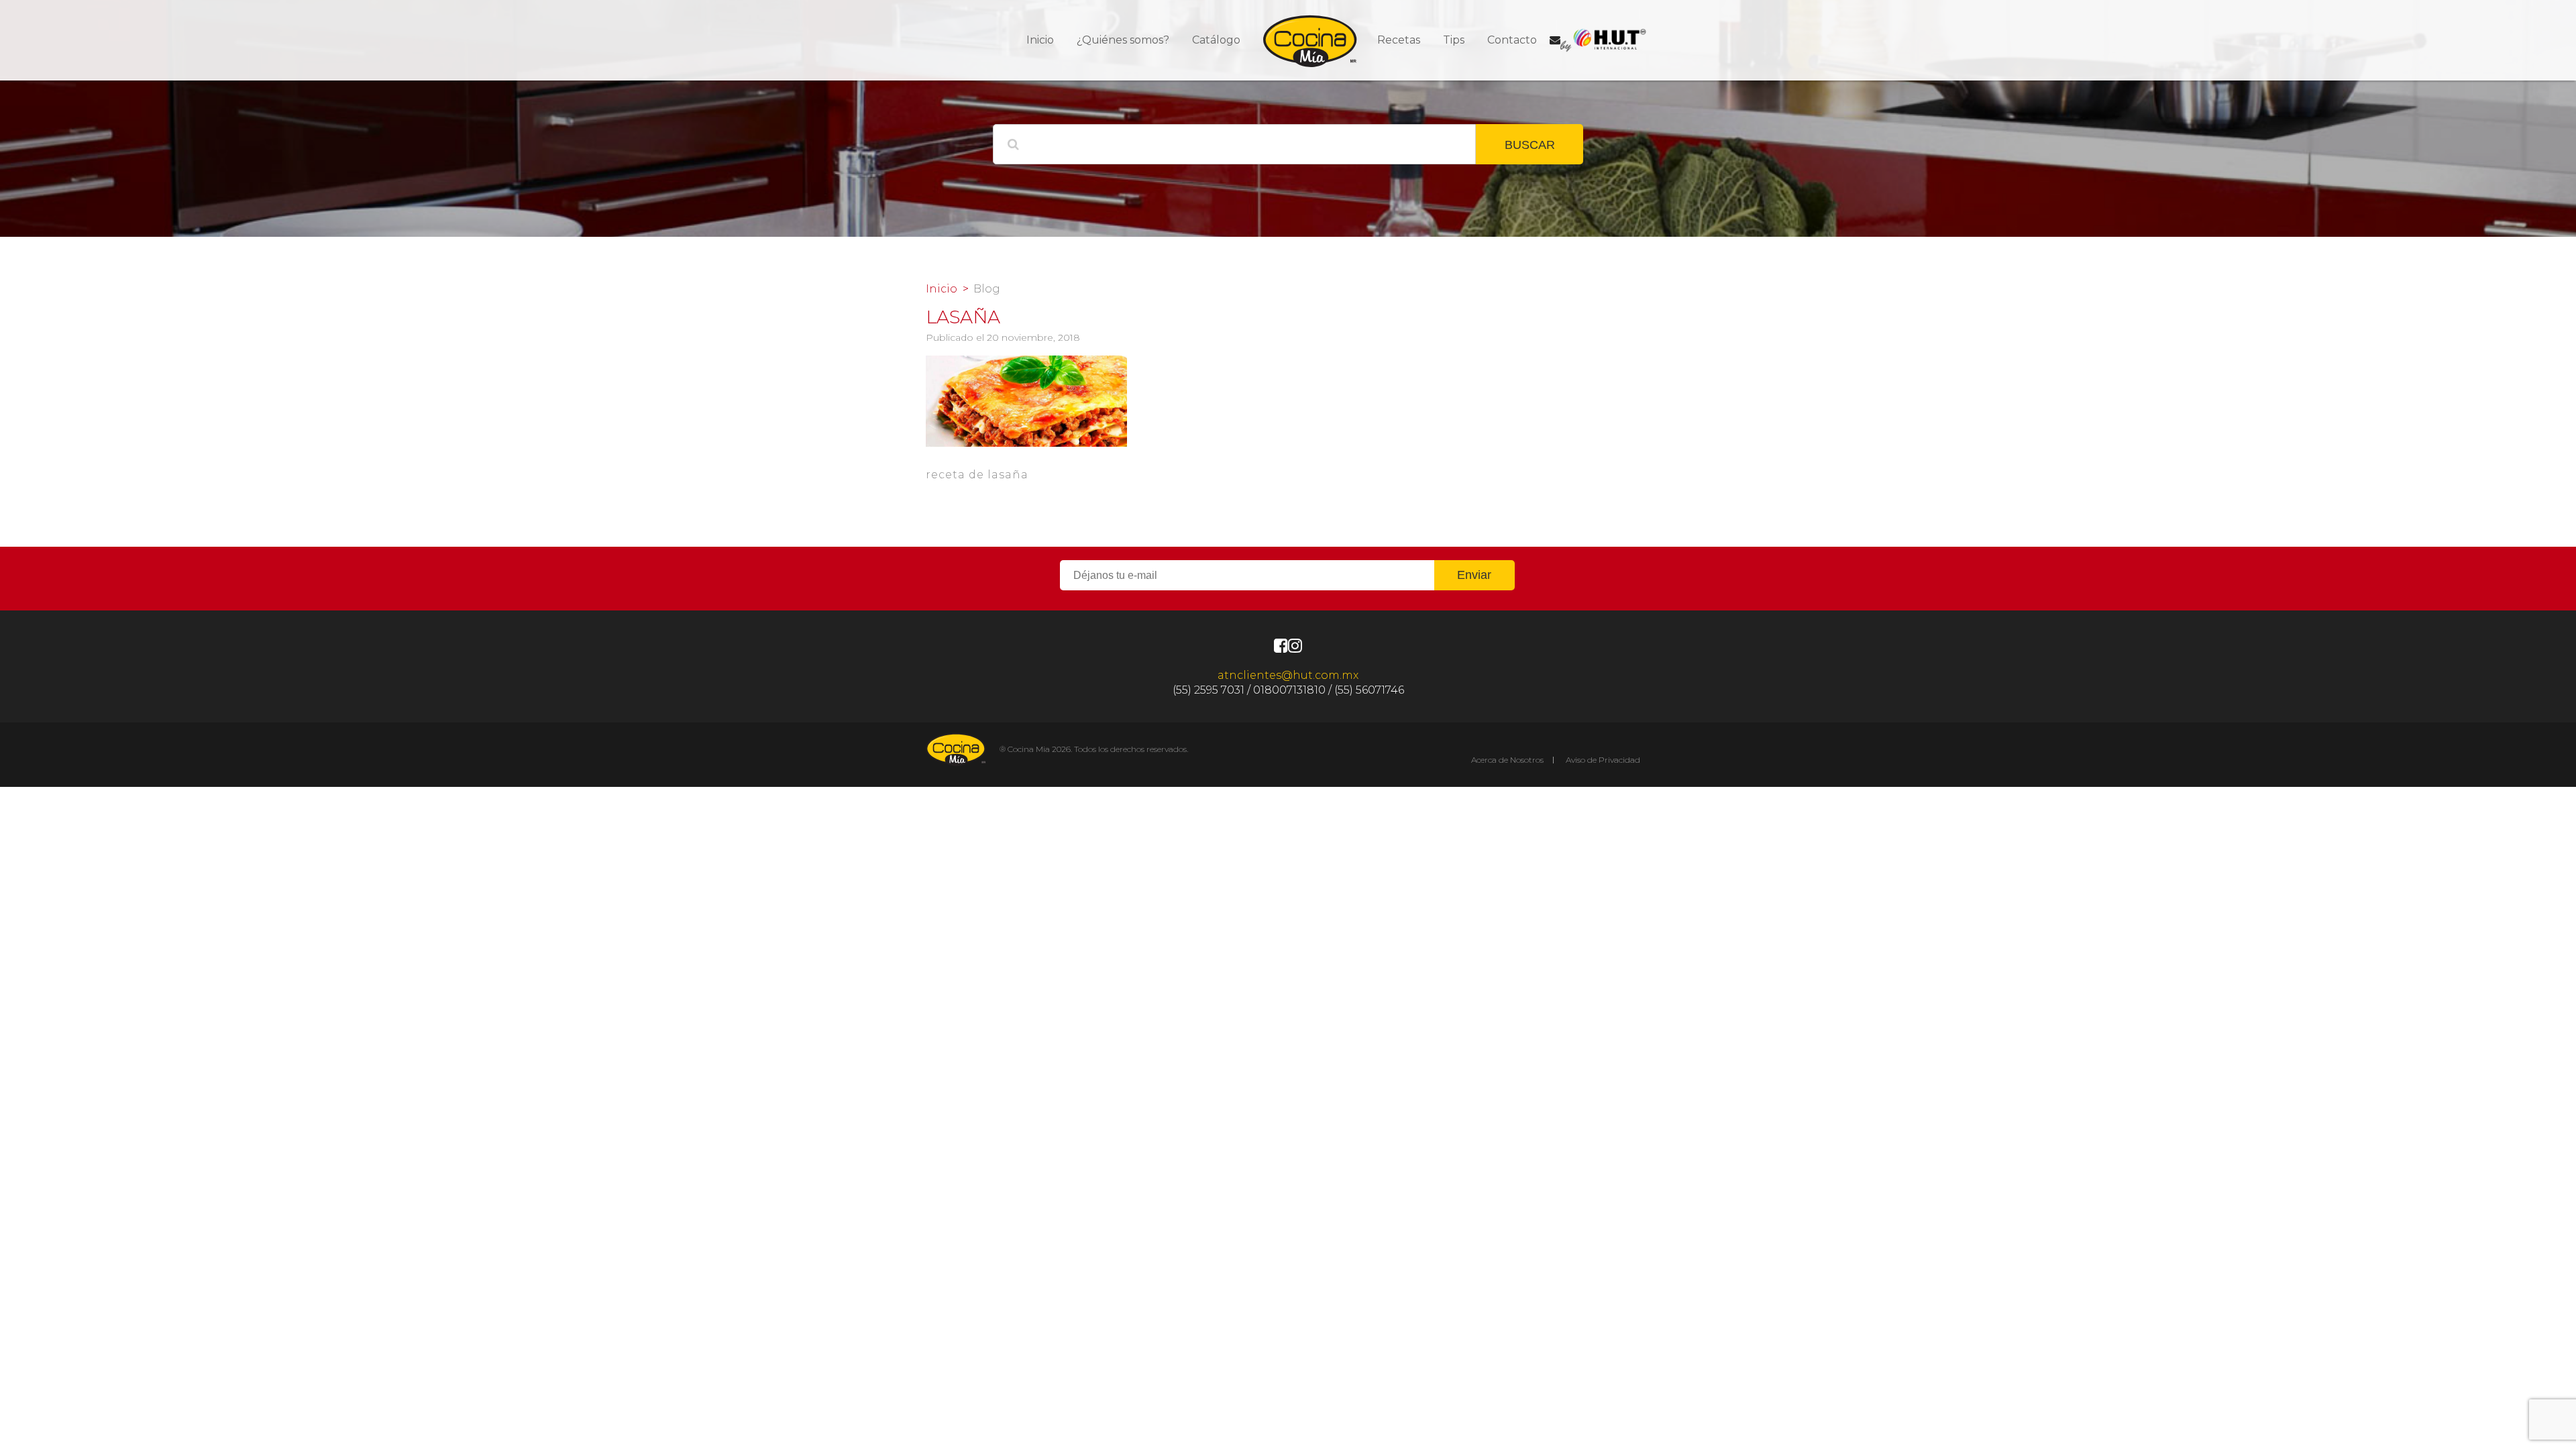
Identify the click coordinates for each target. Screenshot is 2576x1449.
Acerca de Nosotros (1507, 760)
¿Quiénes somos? (1123, 40)
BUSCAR (1530, 145)
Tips (1454, 40)
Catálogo (1216, 40)
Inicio (1040, 40)
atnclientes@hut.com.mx (1288, 675)
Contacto (1512, 40)
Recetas (1399, 40)
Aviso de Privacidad (1603, 760)
